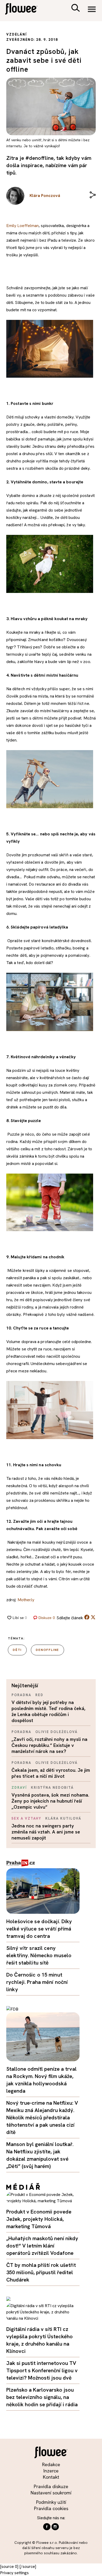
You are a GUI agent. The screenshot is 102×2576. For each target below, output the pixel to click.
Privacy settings (14, 2573)
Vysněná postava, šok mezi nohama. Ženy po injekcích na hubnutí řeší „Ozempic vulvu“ (50, 1801)
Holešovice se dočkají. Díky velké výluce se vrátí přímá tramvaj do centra (39, 1929)
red (39, 1695)
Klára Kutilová (63, 1818)
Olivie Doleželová (56, 1732)
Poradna (21, 1695)
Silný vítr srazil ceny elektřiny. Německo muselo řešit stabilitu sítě (39, 1955)
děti (17, 1650)
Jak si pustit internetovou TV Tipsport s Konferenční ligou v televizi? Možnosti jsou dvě (42, 2370)
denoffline (47, 1650)
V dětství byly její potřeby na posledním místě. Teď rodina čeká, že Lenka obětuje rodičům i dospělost (48, 1711)
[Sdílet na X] (93, 1617)
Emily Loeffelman (22, 226)
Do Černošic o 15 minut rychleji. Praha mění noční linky (37, 1982)
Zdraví (19, 1788)
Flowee (25, 10)
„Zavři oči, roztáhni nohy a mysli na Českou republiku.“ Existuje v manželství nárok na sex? (49, 1745)
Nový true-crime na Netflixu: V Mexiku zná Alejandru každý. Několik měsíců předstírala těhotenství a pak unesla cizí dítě (42, 2118)
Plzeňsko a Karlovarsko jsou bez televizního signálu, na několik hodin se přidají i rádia (42, 2397)
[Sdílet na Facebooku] (87, 1618)
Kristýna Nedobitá (52, 1788)
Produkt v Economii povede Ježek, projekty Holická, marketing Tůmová (39, 2219)
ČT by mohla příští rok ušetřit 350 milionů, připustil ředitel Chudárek (41, 2272)
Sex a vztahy (26, 1818)
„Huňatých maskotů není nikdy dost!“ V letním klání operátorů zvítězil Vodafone (42, 2246)
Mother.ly (26, 1600)
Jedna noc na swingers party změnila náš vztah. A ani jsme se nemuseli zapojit (46, 1832)
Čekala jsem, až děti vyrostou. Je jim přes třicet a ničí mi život (51, 1773)
